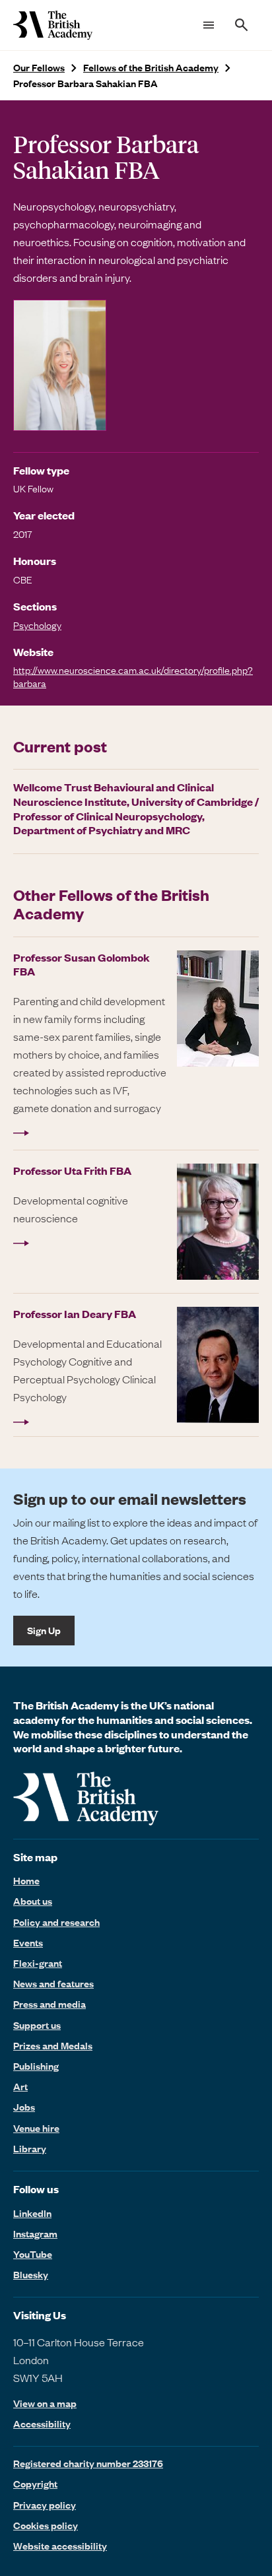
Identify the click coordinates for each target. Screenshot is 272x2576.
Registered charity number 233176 (88, 2463)
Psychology (37, 625)
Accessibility (42, 2424)
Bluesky (31, 2274)
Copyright (35, 2484)
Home (26, 1880)
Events (28, 1942)
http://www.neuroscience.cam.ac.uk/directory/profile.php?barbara (133, 676)
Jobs (24, 2107)
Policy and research (56, 1922)
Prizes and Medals (53, 2045)
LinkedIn (32, 2213)
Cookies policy (46, 2525)
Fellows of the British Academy (151, 68)
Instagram (35, 2233)
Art (20, 2086)
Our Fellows (39, 68)
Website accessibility (60, 2546)
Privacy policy (45, 2505)
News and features (53, 1983)
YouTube (33, 2254)
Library (30, 2148)
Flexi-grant (38, 1963)
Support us (37, 2025)
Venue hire (36, 2128)
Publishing (36, 2066)
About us (33, 1901)
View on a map (45, 2403)
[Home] (53, 25)
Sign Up (44, 1630)
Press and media (50, 2004)
